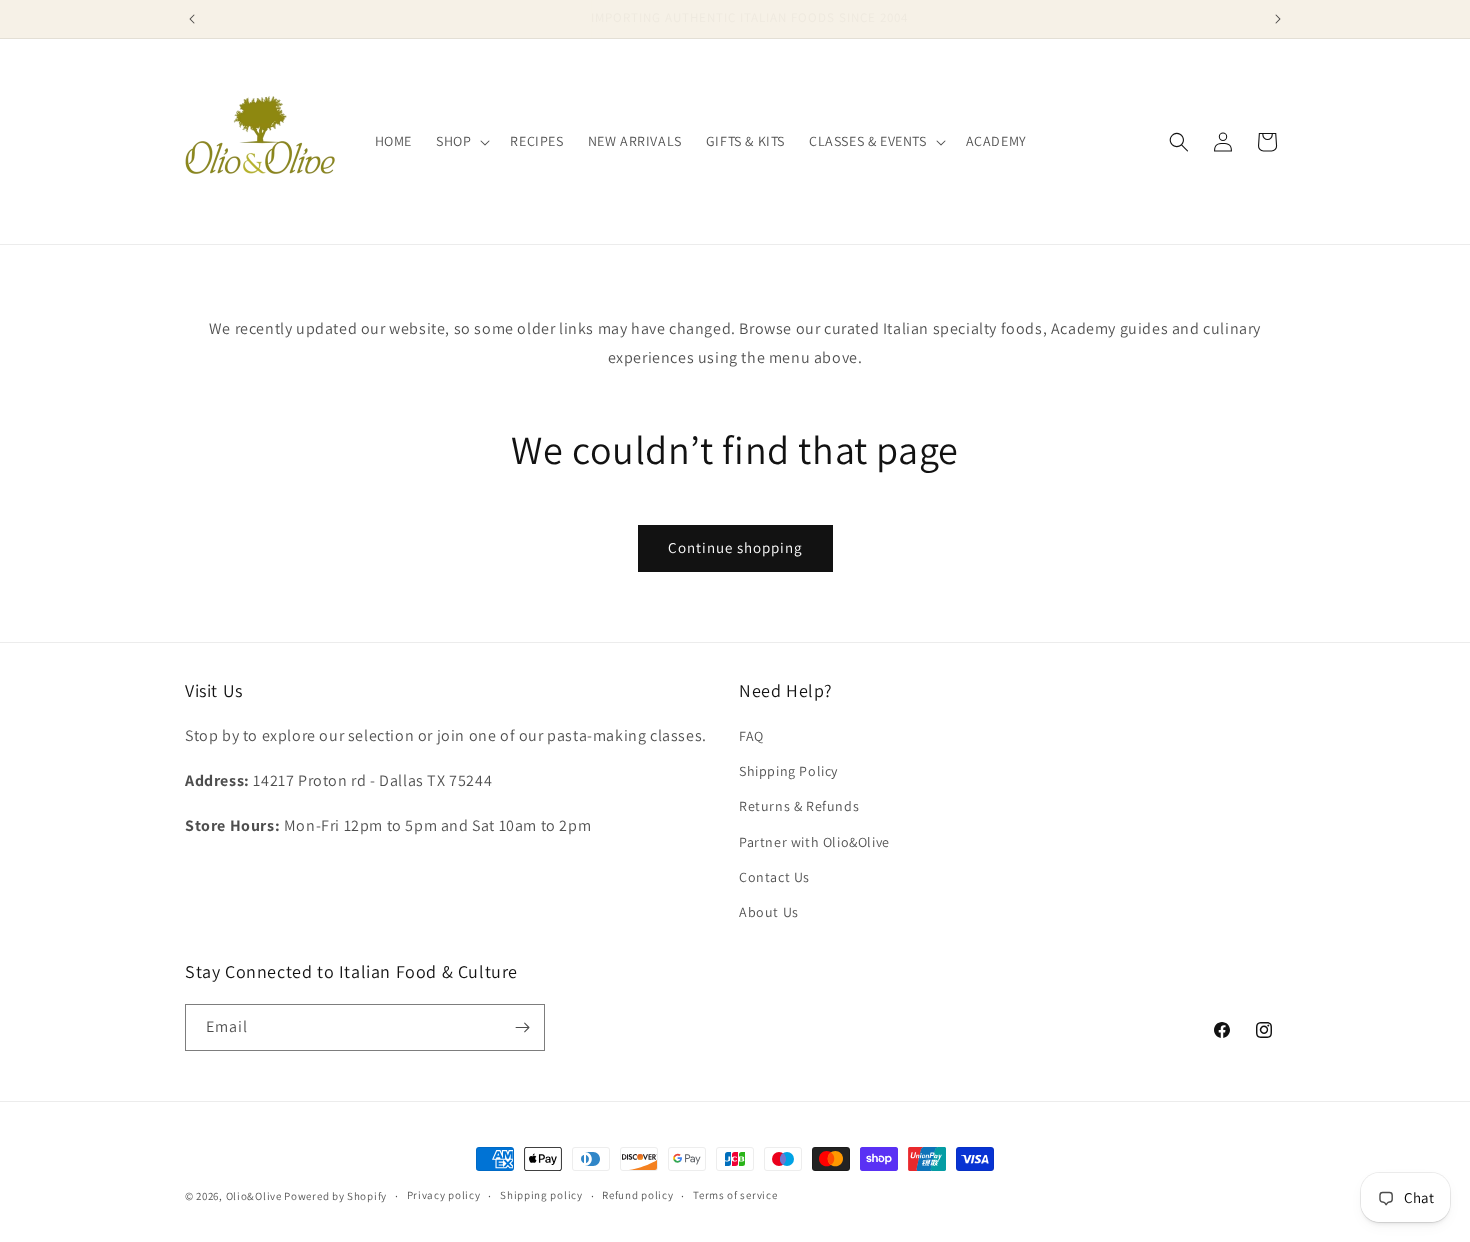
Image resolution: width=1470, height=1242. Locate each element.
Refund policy (637, 1195)
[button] (461, 141)
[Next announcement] (1278, 19)
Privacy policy (444, 1195)
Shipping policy (541, 1195)
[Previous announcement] (192, 19)
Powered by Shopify (335, 1196)
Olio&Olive (254, 1196)
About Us (769, 912)
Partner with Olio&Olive (814, 842)
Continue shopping (735, 547)
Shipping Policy (788, 771)
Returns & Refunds (799, 806)
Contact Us (774, 877)
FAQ (751, 736)
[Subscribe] (522, 1027)
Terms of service (735, 1195)
